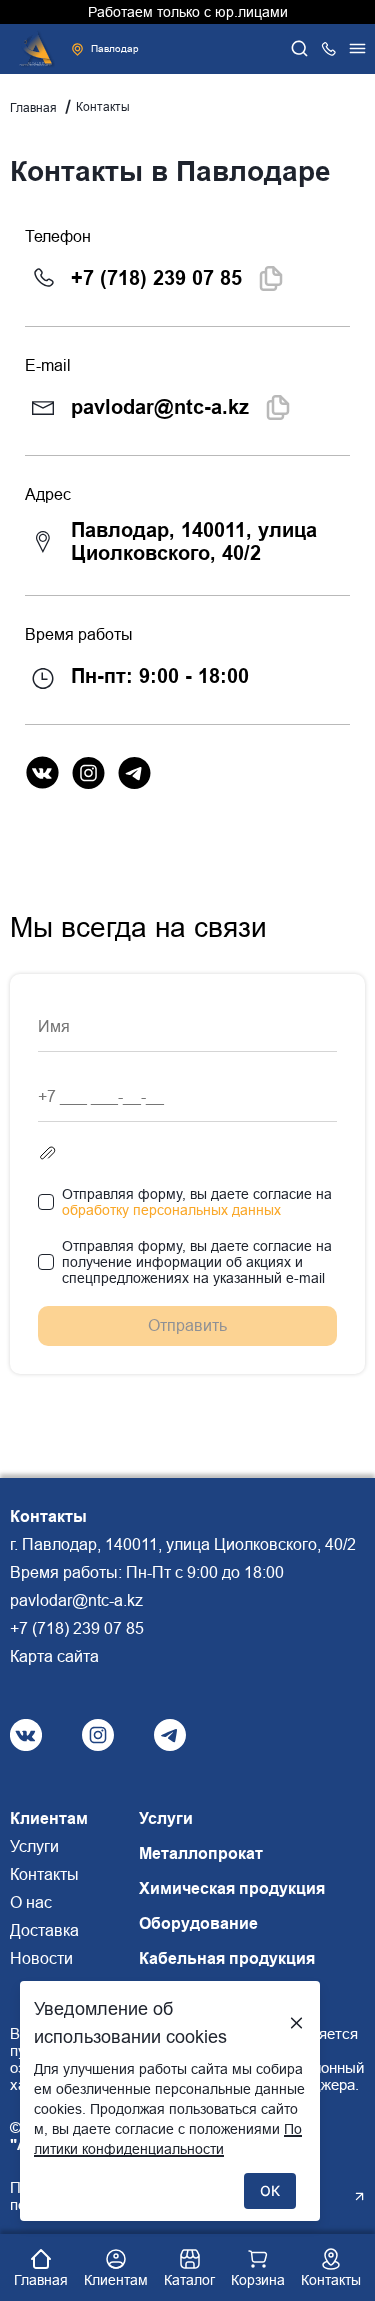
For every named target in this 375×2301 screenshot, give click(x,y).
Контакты (44, 1874)
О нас (31, 1902)
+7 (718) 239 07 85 (156, 278)
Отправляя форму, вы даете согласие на (197, 1202)
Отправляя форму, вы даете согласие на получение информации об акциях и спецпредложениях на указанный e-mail (197, 1262)
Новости (41, 1958)
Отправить (187, 1325)
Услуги (34, 1846)
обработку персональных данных (171, 1210)
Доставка (44, 1930)
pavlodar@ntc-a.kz (160, 407)
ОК (270, 2190)
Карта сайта (54, 1656)
